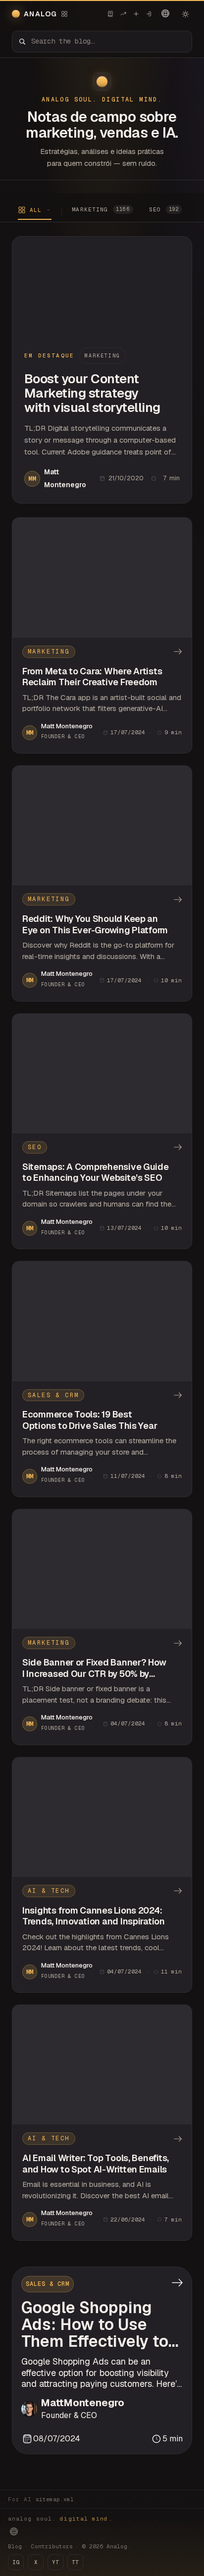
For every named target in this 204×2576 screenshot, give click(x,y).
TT (75, 2562)
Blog (15, 2546)
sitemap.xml (55, 2499)
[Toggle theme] (185, 14)
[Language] (165, 13)
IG (16, 2562)
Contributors (52, 2546)
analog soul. (60, 2519)
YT (55, 2562)
